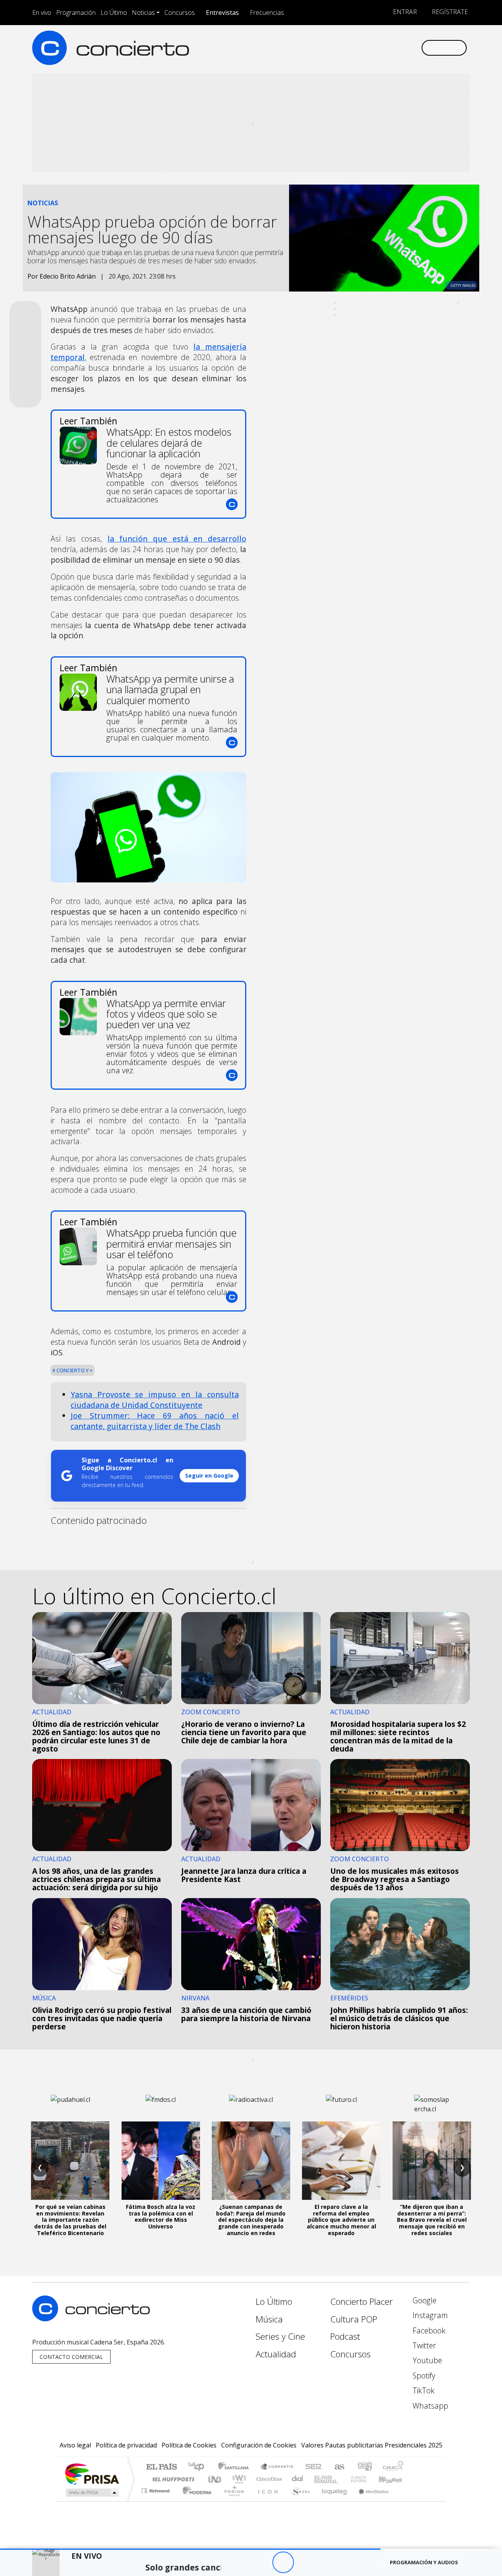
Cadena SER (313, 2467)
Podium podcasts (156, 2489)
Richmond (156, 2501)
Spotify (423, 2376)
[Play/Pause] (283, 2562)
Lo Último (114, 13)
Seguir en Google (209, 1475)
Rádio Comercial (405, 2501)
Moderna (195, 2501)
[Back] (240, 2562)
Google (424, 2300)
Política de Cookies (189, 2445)
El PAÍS (161, 2467)
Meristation (369, 2501)
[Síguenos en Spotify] (389, 48)
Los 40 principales (199, 2467)
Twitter (423, 2345)
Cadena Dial (366, 2479)
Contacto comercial (71, 2357)
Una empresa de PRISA (92, 2474)
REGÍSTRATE (449, 12)
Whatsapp (429, 2406)
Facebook (428, 2331)
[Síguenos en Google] (324, 48)
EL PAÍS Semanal (319, 2479)
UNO (215, 2479)
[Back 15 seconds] (261, 2562)
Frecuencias (267, 13)
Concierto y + (74, 1370)
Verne (342, 2479)
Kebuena (394, 2479)
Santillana (236, 2467)
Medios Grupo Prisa (92, 2493)
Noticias (143, 13)
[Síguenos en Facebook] (350, 48)
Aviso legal (75, 2445)
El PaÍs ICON (266, 2501)
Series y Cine (280, 2336)
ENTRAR (404, 12)
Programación (76, 13)
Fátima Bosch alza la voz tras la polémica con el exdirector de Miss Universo (161, 2216)
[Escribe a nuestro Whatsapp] (415, 48)
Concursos (180, 13)
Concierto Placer (362, 2302)
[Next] (326, 2562)
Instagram (429, 2315)
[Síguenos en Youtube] (376, 48)
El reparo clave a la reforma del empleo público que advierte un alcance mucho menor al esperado (341, 2220)
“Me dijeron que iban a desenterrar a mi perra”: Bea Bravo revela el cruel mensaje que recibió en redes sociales (432, 2220)
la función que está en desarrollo (177, 539)
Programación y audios (424, 2562)
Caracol (393, 2467)
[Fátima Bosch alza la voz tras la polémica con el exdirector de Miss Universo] (161, 2161)
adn (364, 2467)
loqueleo (332, 2501)
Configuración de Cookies (259, 2445)
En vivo (42, 13)
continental (298, 2479)
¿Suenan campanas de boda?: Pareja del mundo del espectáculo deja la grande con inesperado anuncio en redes (251, 2220)
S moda (298, 2501)
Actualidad (276, 2354)
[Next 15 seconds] (305, 2562)
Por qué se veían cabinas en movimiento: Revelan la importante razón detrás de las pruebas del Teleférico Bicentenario (70, 2220)
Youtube (426, 2360)
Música (269, 2319)
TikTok (423, 2390)
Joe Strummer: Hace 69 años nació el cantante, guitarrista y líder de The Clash (155, 1421)
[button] (190, 2549)
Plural (232, 2501)
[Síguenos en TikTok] (402, 48)
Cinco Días (268, 2479)
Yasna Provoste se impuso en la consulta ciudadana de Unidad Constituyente (155, 1400)
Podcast (345, 2336)
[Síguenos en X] (363, 48)
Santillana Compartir (277, 2467)
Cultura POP (354, 2319)
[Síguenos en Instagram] (337, 48)
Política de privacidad (126, 2445)
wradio (238, 2479)
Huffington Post (172, 2479)
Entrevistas (222, 13)
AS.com (338, 2467)
